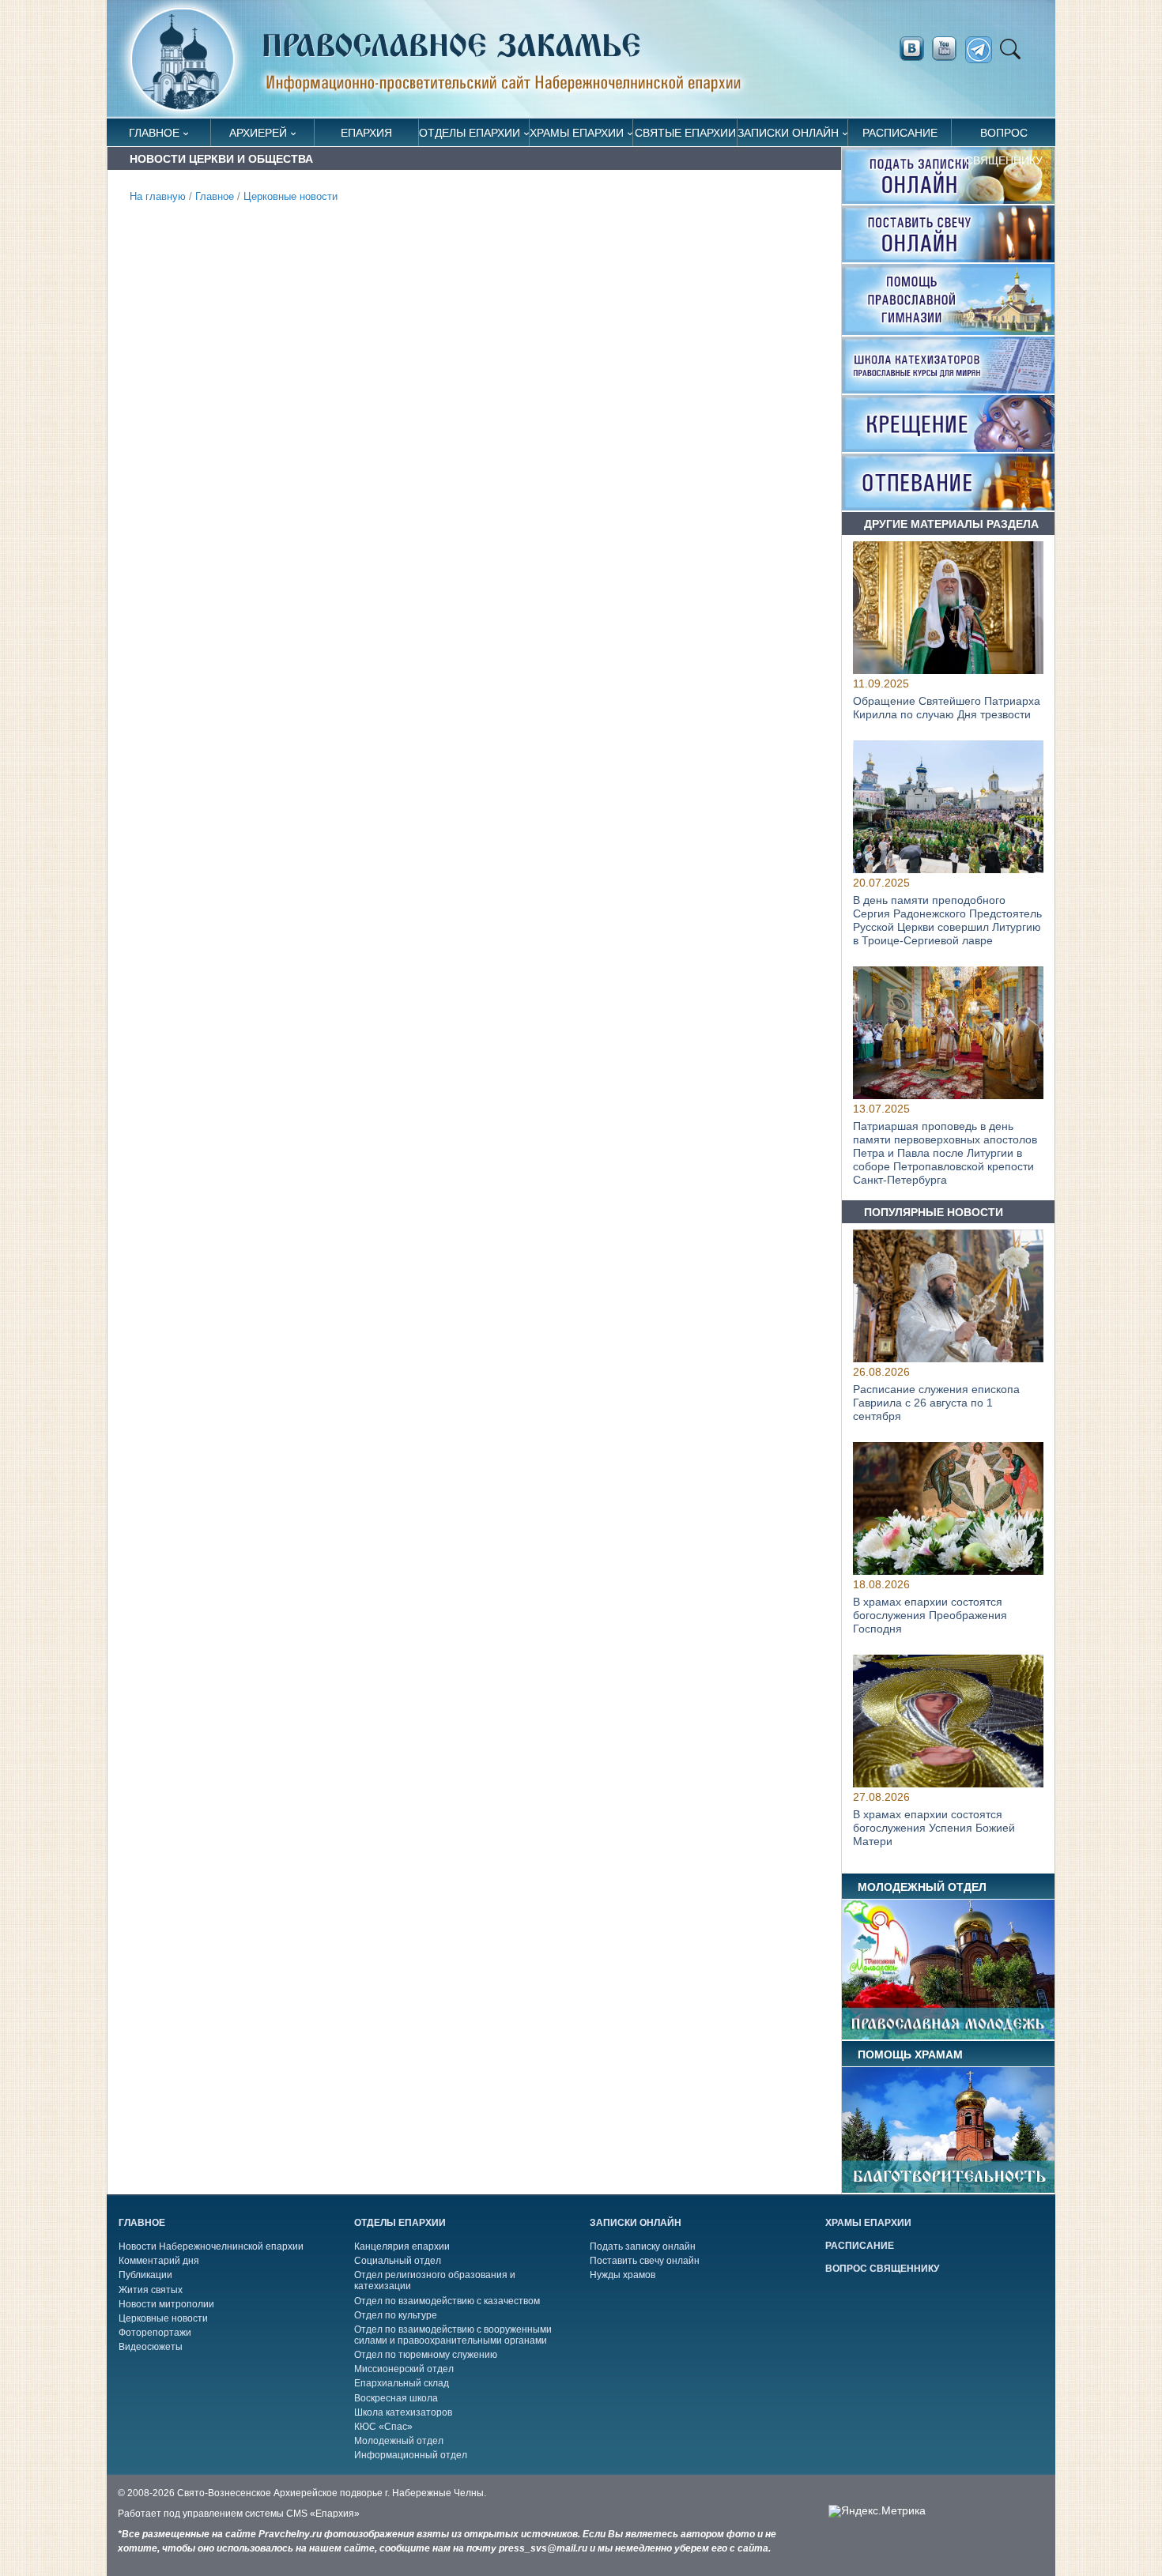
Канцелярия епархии (402, 2246)
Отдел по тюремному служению (426, 2355)
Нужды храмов (622, 2275)
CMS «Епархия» (323, 2514)
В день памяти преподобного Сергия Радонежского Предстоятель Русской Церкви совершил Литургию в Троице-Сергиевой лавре (947, 921)
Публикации (145, 2275)
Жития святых (151, 2290)
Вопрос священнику (1004, 136)
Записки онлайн (788, 133)
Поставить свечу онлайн (645, 2261)
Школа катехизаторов (403, 2412)
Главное (154, 133)
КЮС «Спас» (383, 2427)
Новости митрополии (166, 2304)
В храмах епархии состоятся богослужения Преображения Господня (930, 1615)
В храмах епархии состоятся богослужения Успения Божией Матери (934, 1828)
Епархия (366, 133)
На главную (158, 197)
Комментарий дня (159, 2261)
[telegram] (983, 50)
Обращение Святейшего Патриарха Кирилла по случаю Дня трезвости (947, 708)
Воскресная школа (396, 2398)
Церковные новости (290, 197)
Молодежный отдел (399, 2441)
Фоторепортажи (155, 2333)
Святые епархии (685, 133)
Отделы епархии (470, 133)
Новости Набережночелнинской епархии (211, 2246)
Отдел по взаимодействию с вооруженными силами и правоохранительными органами (453, 2335)
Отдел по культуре (396, 2315)
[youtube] (949, 49)
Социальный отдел (398, 2261)
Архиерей (258, 133)
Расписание (900, 133)
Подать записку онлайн (643, 2246)
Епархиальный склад (402, 2383)
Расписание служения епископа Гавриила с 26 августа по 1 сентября (936, 1403)
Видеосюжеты (151, 2347)
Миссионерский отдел (404, 2369)
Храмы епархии (577, 133)
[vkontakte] (911, 49)
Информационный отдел (411, 2455)
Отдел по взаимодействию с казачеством (447, 2301)
